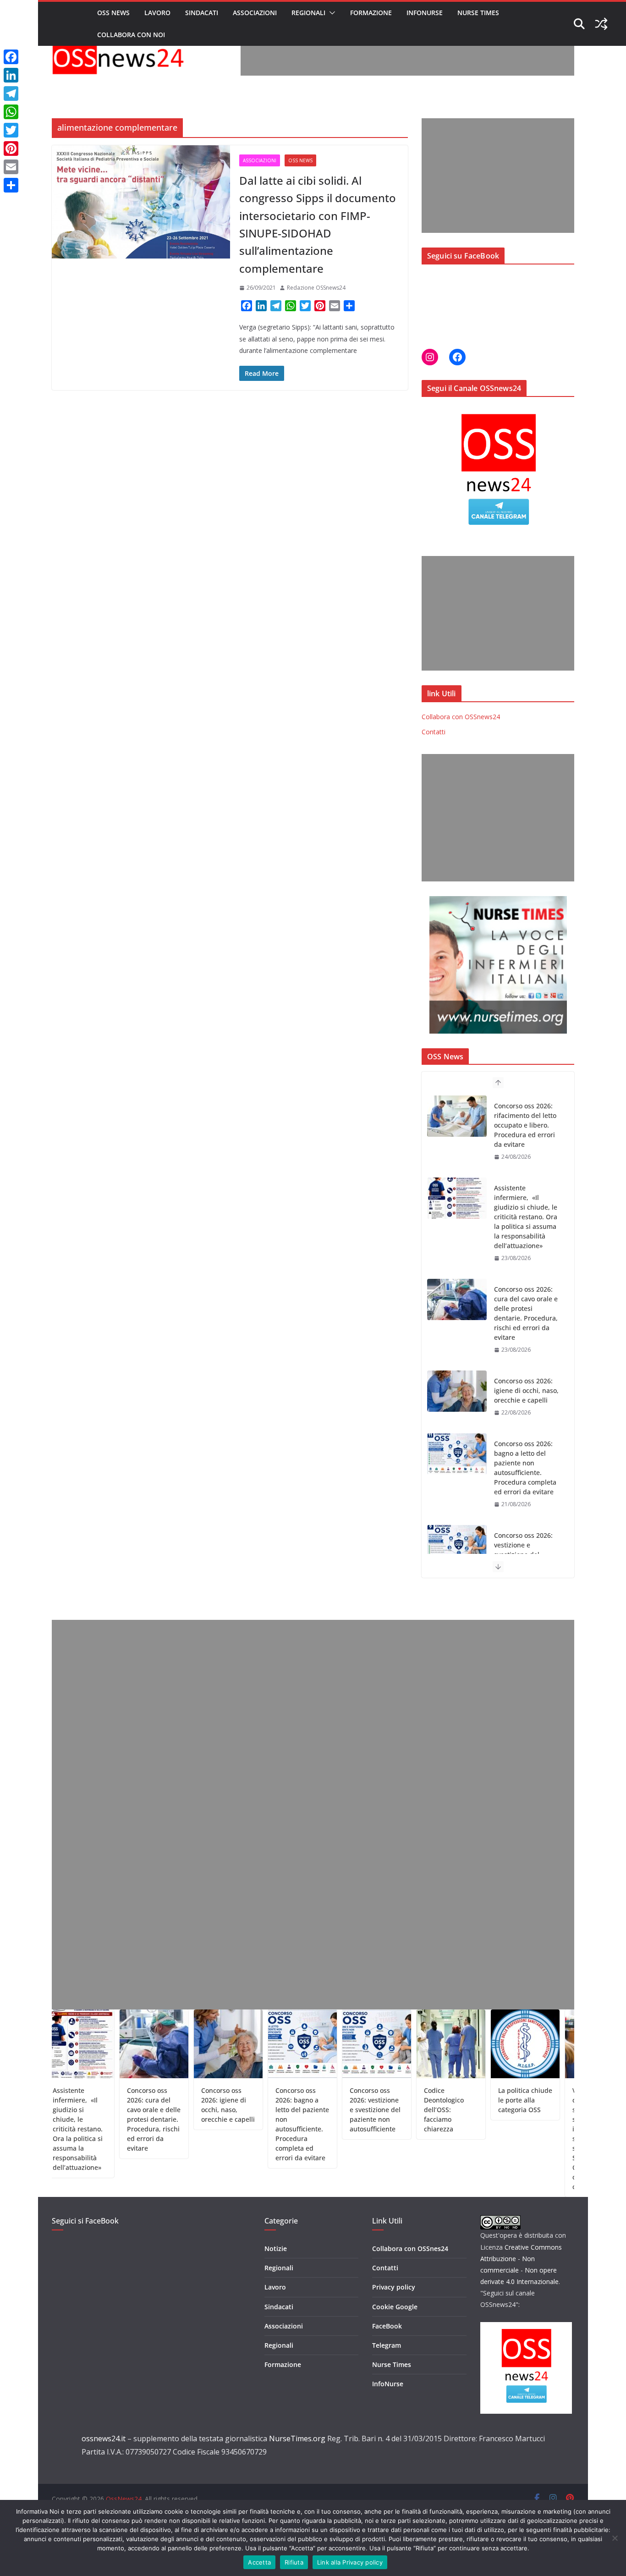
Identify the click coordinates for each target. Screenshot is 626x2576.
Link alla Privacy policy (350, 2562)
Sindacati (202, 13)
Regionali (308, 13)
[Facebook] (11, 57)
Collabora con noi (131, 35)
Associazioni (255, 13)
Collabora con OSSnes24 (410, 2248)
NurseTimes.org (297, 2438)
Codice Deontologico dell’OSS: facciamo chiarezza (525, 1545)
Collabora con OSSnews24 (461, 717)
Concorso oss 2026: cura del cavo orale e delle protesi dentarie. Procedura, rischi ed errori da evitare (526, 1231)
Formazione (371, 13)
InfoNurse (425, 13)
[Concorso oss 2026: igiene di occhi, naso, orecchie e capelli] (457, 1309)
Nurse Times (478, 13)
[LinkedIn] (11, 75)
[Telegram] (11, 94)
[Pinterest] (11, 149)
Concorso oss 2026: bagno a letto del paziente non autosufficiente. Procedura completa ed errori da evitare (525, 1386)
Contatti (434, 732)
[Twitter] (11, 130)
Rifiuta (294, 2562)
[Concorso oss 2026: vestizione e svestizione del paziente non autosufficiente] (457, 1464)
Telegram (387, 2345)
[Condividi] (11, 185)
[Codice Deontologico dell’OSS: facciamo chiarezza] (457, 1546)
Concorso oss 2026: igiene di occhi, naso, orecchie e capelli (526, 1308)
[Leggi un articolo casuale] (601, 24)
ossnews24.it (104, 2438)
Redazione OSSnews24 (316, 288)
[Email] (11, 167)
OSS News (113, 13)
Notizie (276, 2248)
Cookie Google (395, 2307)
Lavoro (157, 13)
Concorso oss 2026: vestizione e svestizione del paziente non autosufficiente (523, 1472)
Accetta (259, 2562)
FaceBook (387, 2326)
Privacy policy (394, 2287)
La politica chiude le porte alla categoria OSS (475, 2100)
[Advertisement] (407, 55)
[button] (330, 13)
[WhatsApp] (11, 112)
